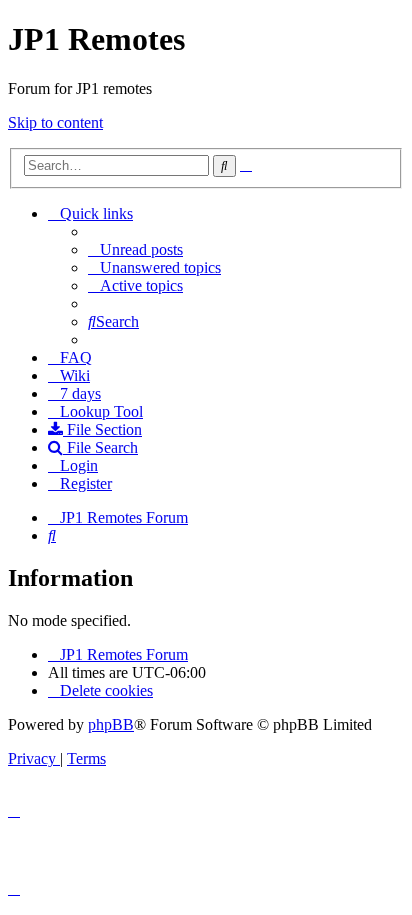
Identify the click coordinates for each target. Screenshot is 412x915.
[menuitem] (135, 249)
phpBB (111, 724)
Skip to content (55, 122)
